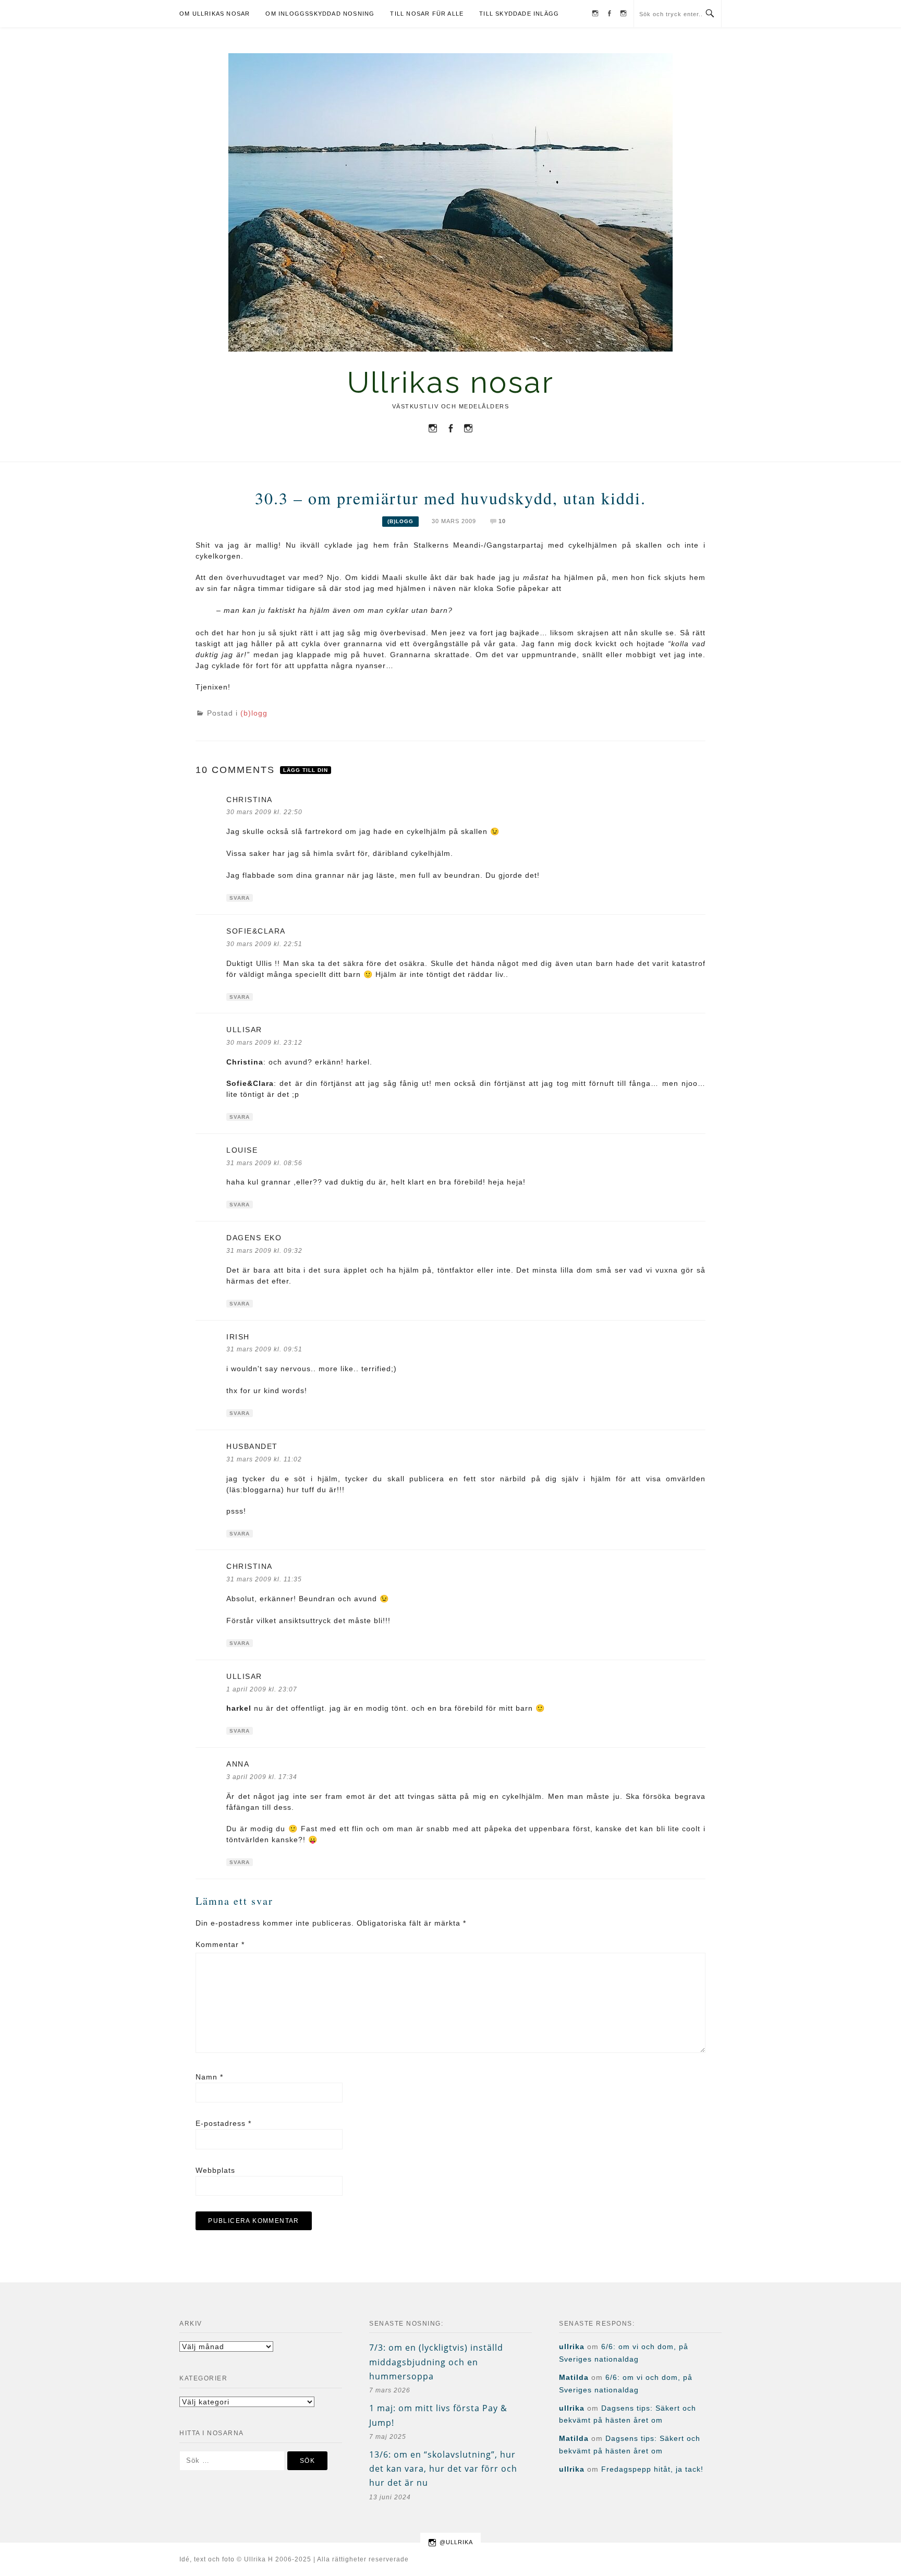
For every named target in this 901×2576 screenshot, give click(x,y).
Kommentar (220, 1944)
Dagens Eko (254, 1238)
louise (242, 1150)
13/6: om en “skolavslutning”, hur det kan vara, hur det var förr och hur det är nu (443, 2469)
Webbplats (215, 2170)
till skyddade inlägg (519, 14)
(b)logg (400, 521)
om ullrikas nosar (215, 14)
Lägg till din (306, 770)
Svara (240, 898)
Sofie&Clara (256, 931)
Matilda (574, 2377)
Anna (238, 1764)
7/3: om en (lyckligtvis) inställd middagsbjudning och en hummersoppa (436, 2362)
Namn (209, 2077)
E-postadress (223, 2123)
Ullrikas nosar (451, 382)
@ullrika (456, 2542)
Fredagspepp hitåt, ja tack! (652, 2469)
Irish (238, 1337)
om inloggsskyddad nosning (320, 14)
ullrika (572, 2347)
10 (502, 521)
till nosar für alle (427, 14)
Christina (249, 800)
